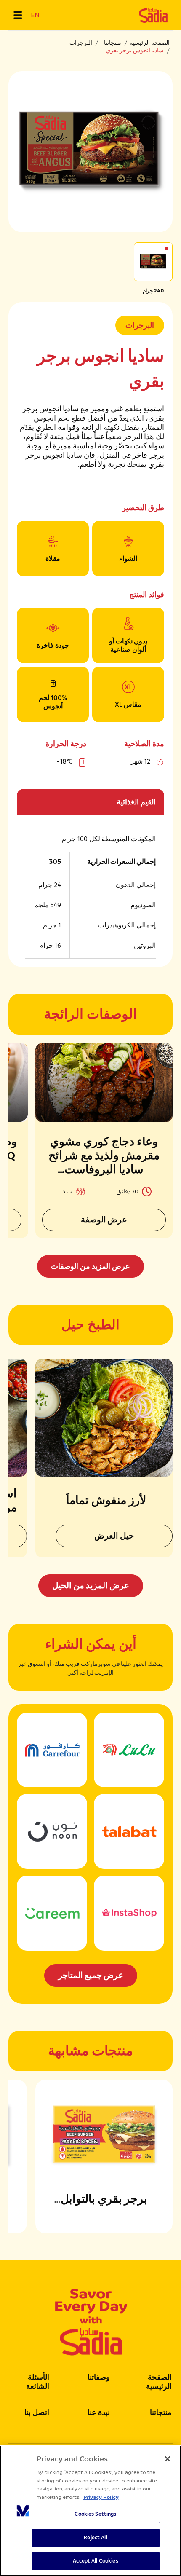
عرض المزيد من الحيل (91, 1586)
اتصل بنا (37, 2412)
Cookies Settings (95, 2514)
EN (35, 15)
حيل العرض (114, 1536)
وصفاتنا (99, 2377)
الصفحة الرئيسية (150, 43)
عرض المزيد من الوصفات (90, 1266)
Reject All (95, 2538)
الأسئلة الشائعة (38, 2382)
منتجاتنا (113, 43)
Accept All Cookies (95, 2561)
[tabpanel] (90, 1160)
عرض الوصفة (104, 1220)
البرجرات (81, 43)
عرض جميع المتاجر (91, 1975)
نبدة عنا (99, 2412)
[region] (90, 2511)
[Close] (168, 2459)
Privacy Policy (101, 2497)
